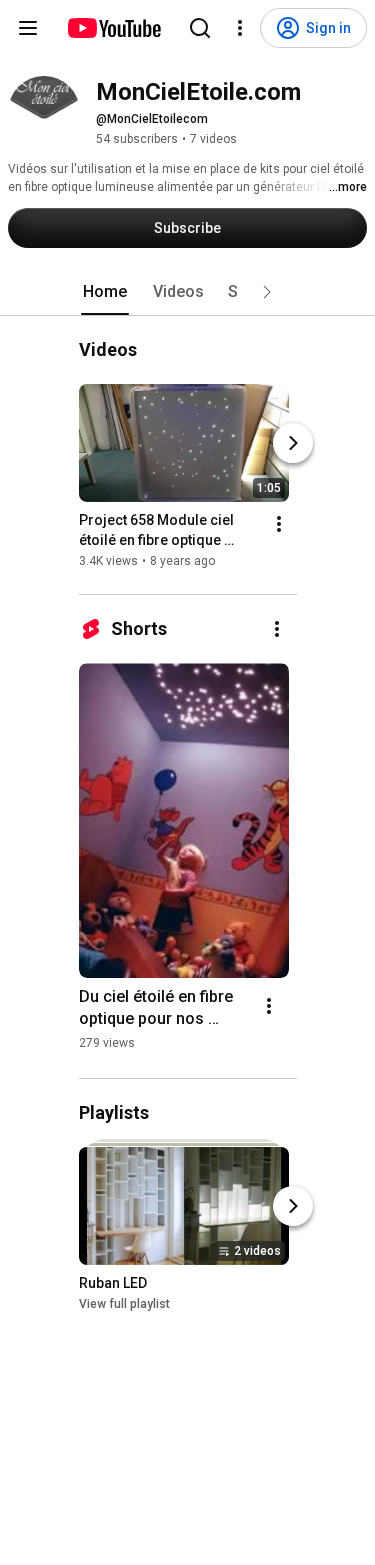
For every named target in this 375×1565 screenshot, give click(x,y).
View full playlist (124, 1304)
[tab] (105, 292)
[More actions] (279, 524)
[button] (267, 292)
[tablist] (188, 292)
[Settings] (240, 28)
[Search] (200, 28)
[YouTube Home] (113, 28)
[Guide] (28, 28)
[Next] (293, 443)
